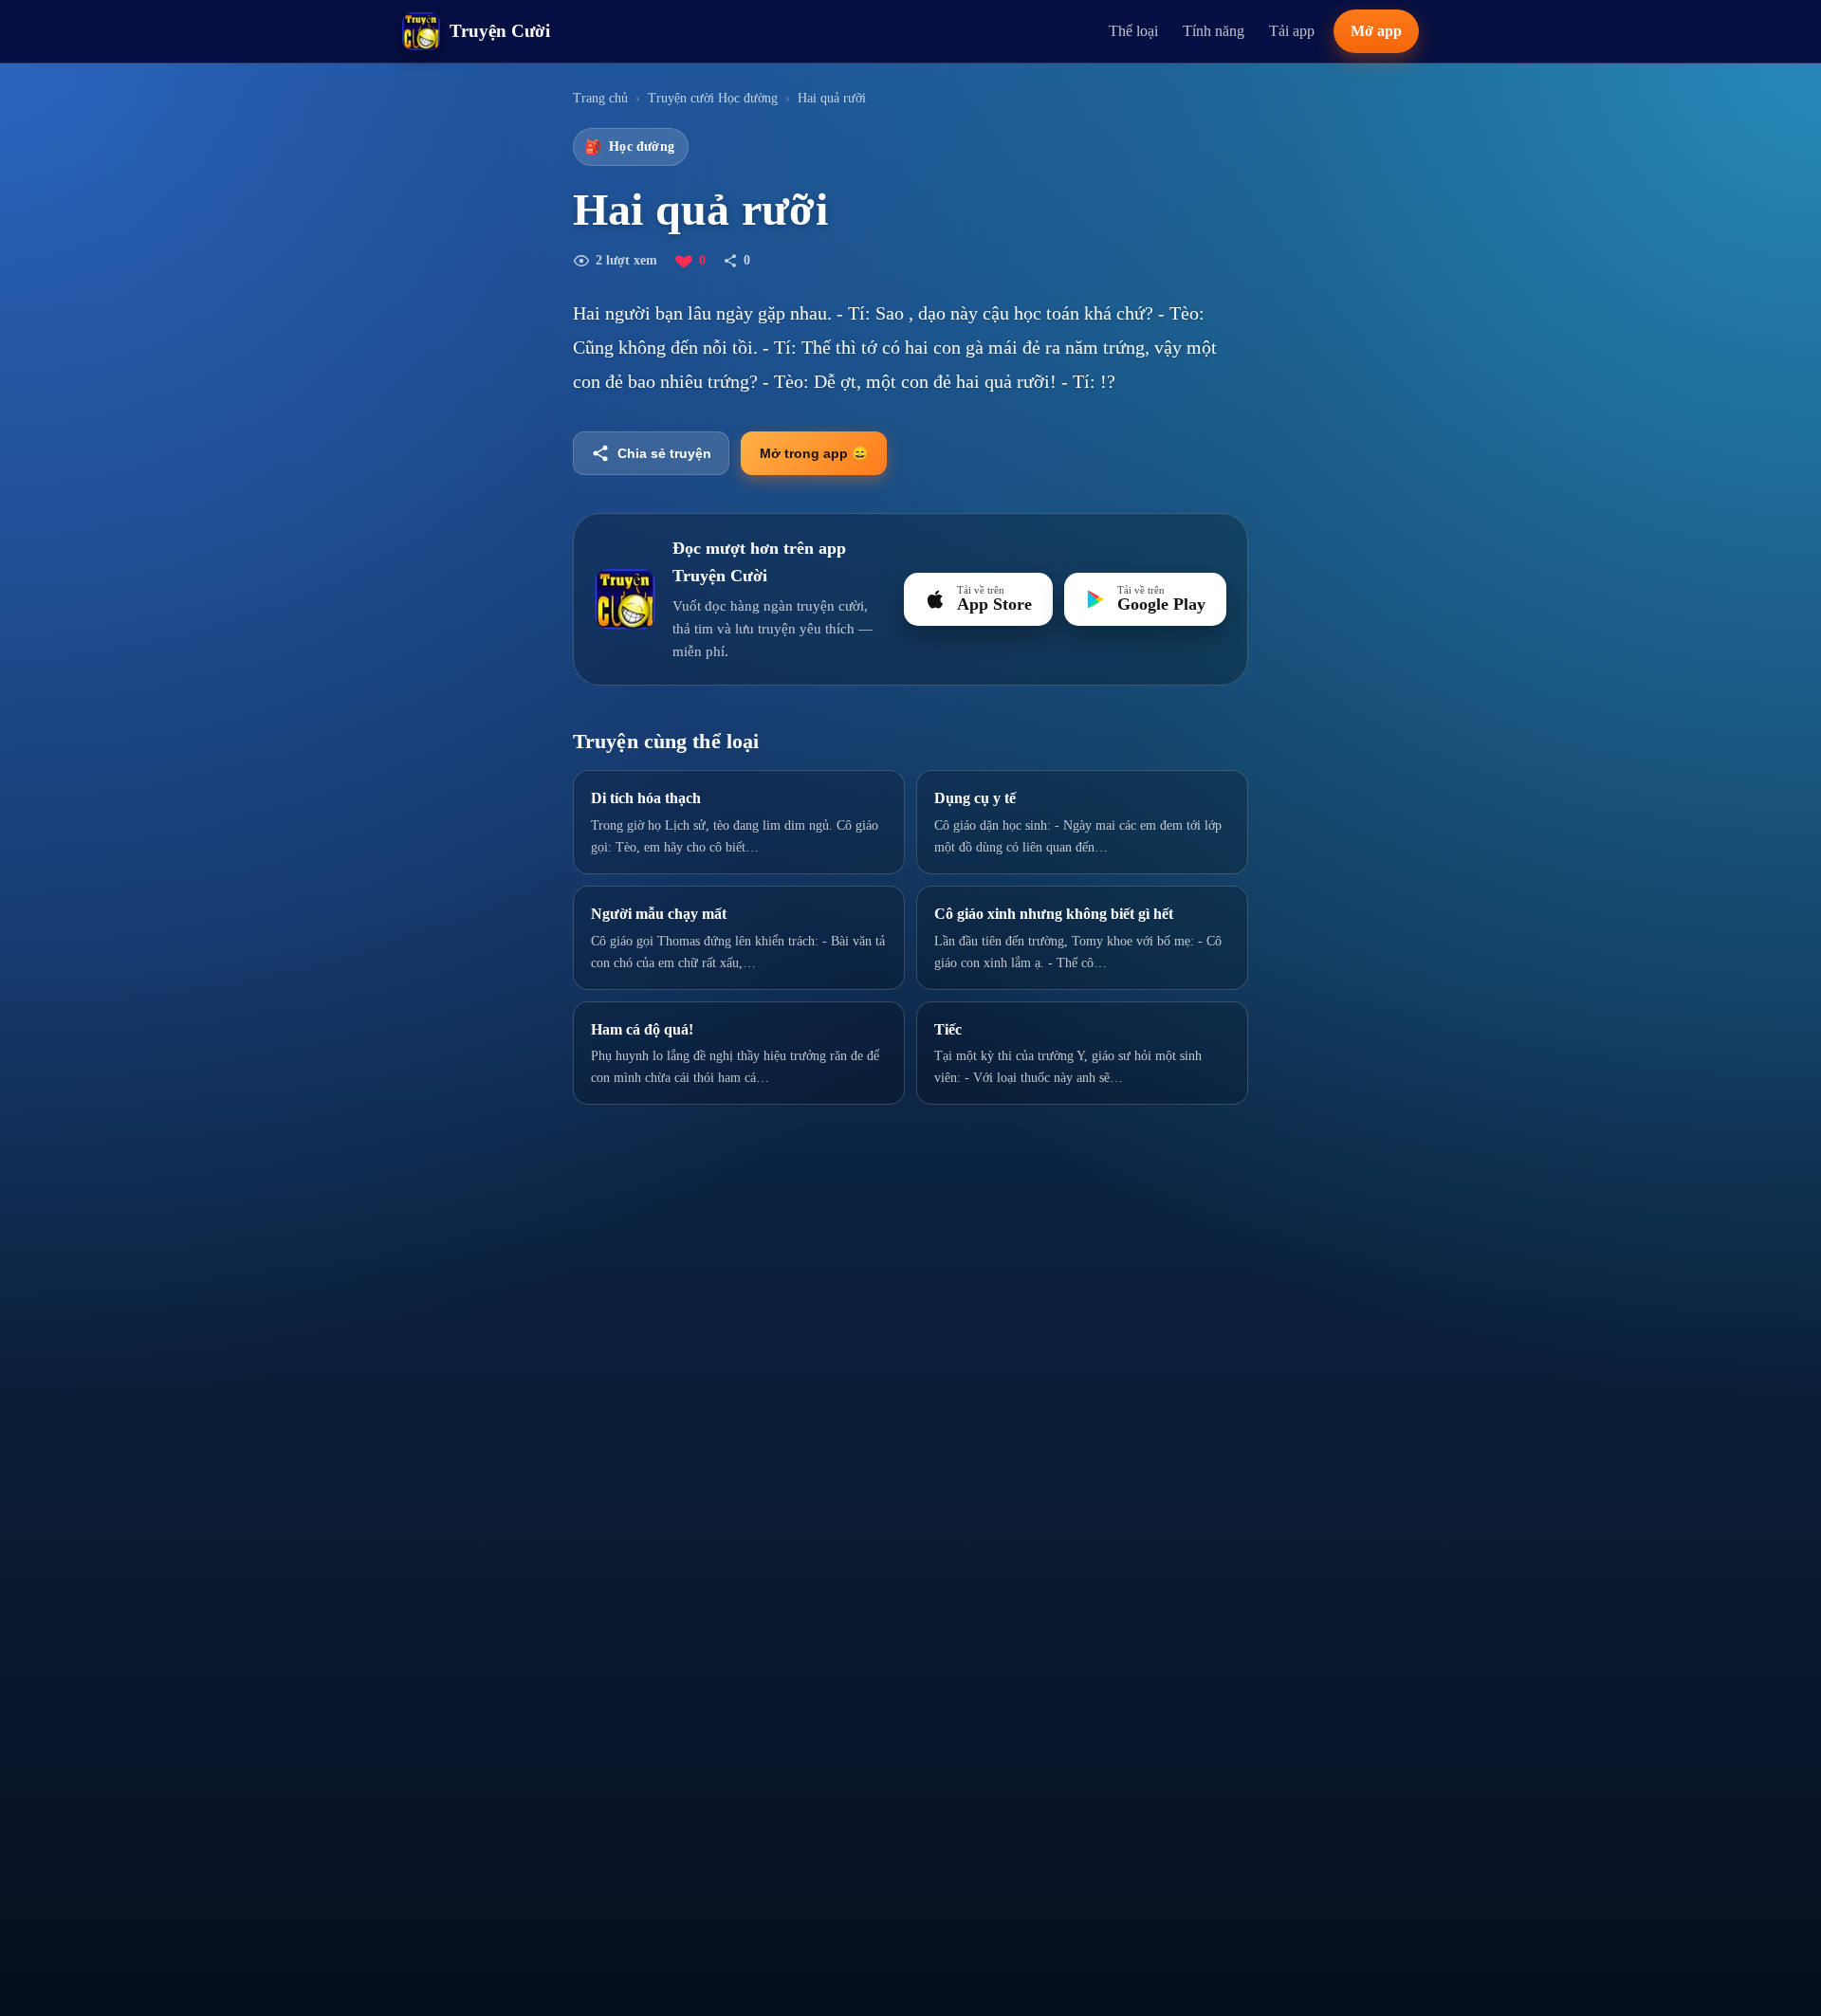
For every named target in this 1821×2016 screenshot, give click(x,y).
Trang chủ (600, 98)
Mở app (1376, 31)
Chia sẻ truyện (664, 453)
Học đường (629, 147)
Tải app (1292, 31)
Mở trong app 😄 (814, 453)
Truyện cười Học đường (713, 98)
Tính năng (1214, 31)
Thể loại (1133, 31)
